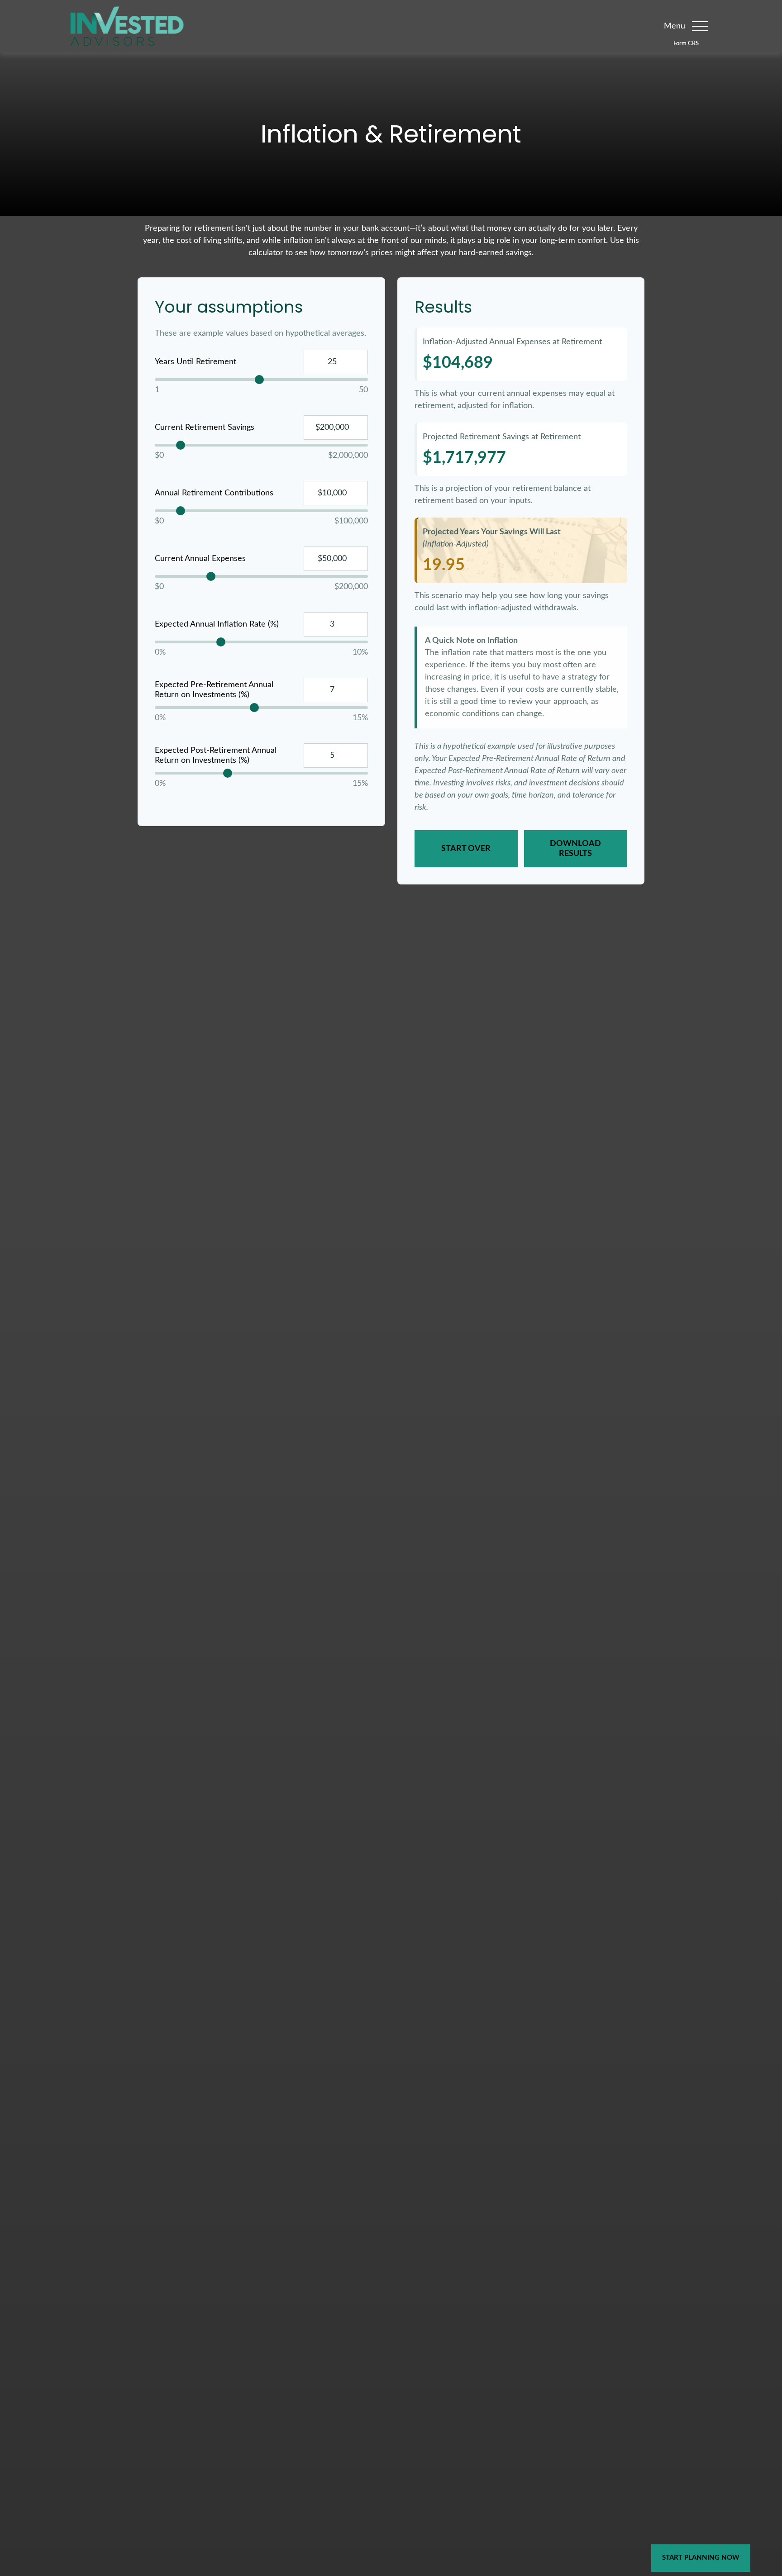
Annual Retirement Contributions (214, 493)
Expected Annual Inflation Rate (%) (217, 624)
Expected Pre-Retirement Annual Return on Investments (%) (214, 690)
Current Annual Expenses (200, 559)
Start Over (466, 849)
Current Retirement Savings (205, 428)
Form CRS (686, 43)
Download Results (575, 849)
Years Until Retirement (195, 362)
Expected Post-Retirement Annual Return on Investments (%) (216, 756)
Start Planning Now (701, 2558)
